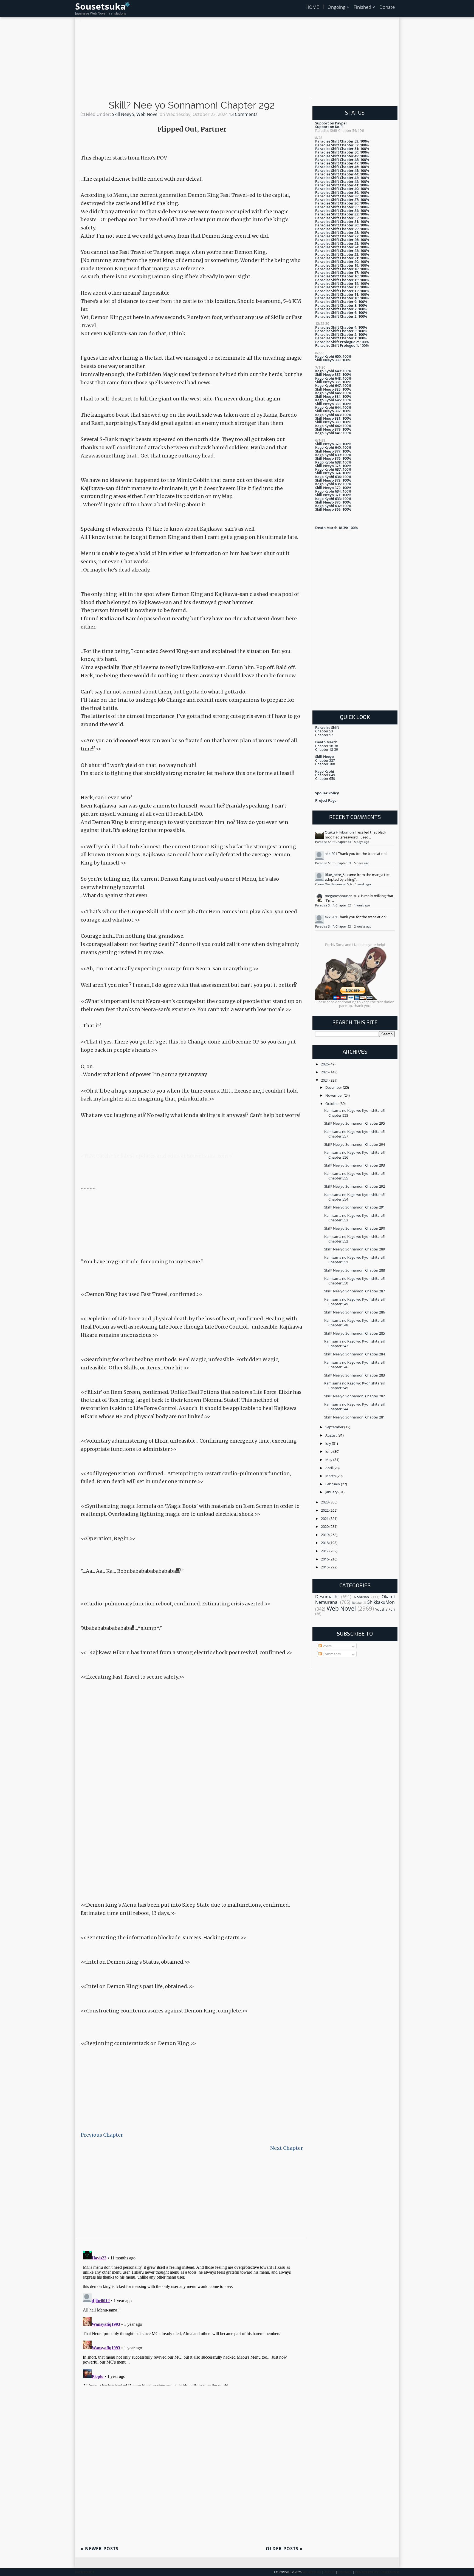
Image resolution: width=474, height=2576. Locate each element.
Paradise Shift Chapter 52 (333, 905)
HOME (312, 7)
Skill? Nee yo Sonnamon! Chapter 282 (355, 1396)
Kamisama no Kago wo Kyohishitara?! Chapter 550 (355, 1281)
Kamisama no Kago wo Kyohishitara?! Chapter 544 (355, 1407)
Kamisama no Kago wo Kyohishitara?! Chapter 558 (355, 1113)
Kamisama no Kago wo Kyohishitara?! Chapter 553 (355, 1218)
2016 (325, 1559)
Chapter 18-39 (327, 749)
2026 (325, 1064)
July (329, 1443)
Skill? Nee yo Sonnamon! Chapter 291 (355, 1207)
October (332, 1104)
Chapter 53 (324, 731)
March (331, 1476)
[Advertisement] (237, 60)
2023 (325, 1502)
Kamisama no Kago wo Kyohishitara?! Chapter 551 (355, 1260)
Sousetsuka (100, 6)
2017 (325, 1551)
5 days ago (362, 842)
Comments (331, 1654)
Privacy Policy (367, 2572)
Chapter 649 (325, 775)
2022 (325, 1510)
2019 (325, 1535)
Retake (357, 1603)
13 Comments (243, 114)
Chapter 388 (325, 764)
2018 (325, 1543)
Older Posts (284, 2549)
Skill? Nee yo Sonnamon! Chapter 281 (355, 1417)
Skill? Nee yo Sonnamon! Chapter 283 (355, 1375)
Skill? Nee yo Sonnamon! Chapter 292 (192, 105)
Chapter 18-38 (327, 746)
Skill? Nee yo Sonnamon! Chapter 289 (355, 1249)
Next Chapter (287, 2148)
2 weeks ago (363, 926)
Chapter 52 (324, 735)
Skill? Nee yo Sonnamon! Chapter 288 (355, 1270)
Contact (345, 2572)
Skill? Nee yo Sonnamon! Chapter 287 (355, 1291)
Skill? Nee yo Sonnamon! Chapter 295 (355, 1123)
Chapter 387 (325, 760)
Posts (327, 1646)
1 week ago (363, 884)
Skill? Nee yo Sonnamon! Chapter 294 (355, 1144)
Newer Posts (100, 2549)
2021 (325, 1519)
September (335, 1427)
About (330, 2572)
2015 (325, 1567)
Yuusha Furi (385, 1609)
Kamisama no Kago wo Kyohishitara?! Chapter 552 (355, 1239)
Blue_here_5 (335, 875)
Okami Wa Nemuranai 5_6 (334, 884)
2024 (325, 1080)
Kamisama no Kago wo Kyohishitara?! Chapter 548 (355, 1323)
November (335, 1095)
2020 (325, 1526)
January (332, 1492)
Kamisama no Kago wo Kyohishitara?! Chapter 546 (355, 1365)
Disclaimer (390, 2572)
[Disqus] (192, 2317)
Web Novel (147, 114)
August (331, 1435)
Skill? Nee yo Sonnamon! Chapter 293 (355, 1165)
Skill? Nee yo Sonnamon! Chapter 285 (355, 1333)
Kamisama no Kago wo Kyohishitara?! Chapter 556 (355, 1155)
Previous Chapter (102, 2135)
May (329, 1460)
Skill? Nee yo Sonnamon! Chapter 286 (355, 1312)
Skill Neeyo (123, 114)
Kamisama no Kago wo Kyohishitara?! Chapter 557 (355, 1134)
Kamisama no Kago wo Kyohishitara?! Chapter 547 (355, 1344)
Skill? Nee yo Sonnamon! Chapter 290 (355, 1228)
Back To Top (85, 2572)
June (329, 1451)
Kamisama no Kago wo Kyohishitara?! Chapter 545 (355, 1385)
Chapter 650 (325, 778)
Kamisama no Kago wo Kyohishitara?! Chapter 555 (355, 1176)
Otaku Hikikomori (339, 832)
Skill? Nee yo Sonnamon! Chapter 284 (355, 1354)
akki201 (331, 854)
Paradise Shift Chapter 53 (333, 842)
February (333, 1484)
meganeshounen (339, 896)
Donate (387, 7)
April (329, 1468)
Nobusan (361, 1597)
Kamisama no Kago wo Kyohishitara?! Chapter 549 (355, 1302)
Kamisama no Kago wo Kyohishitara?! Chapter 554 (355, 1197)
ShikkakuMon (381, 1602)
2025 (325, 1072)
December (334, 1087)
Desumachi (327, 1597)
